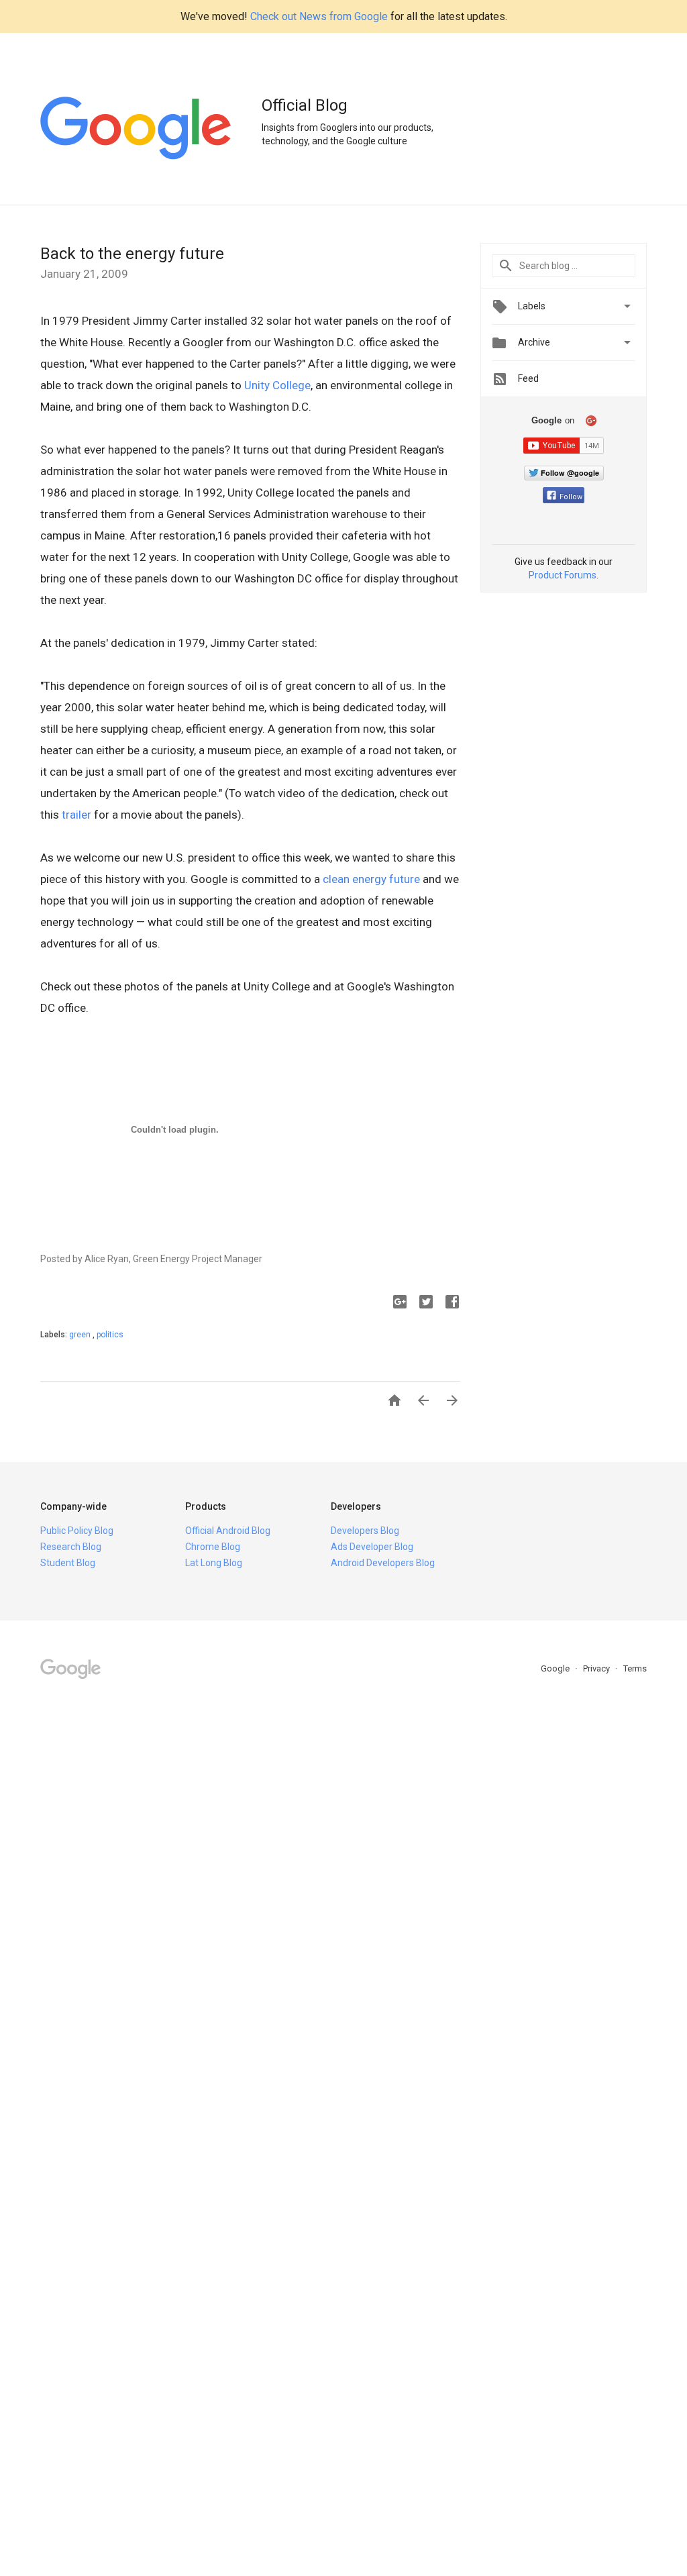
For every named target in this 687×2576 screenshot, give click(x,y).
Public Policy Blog (77, 1531)
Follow (571, 497)
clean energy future (371, 879)
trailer (76, 815)
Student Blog (68, 1563)
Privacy (597, 1668)
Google (556, 1668)
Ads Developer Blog (372, 1547)
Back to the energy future (132, 254)
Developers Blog (365, 1531)
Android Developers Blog (383, 1563)
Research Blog (71, 1547)
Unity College (277, 385)
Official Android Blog (228, 1531)
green (81, 1335)
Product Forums (563, 575)
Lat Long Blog (214, 1563)
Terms (635, 1668)
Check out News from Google (319, 16)
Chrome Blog (213, 1547)
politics (110, 1335)
